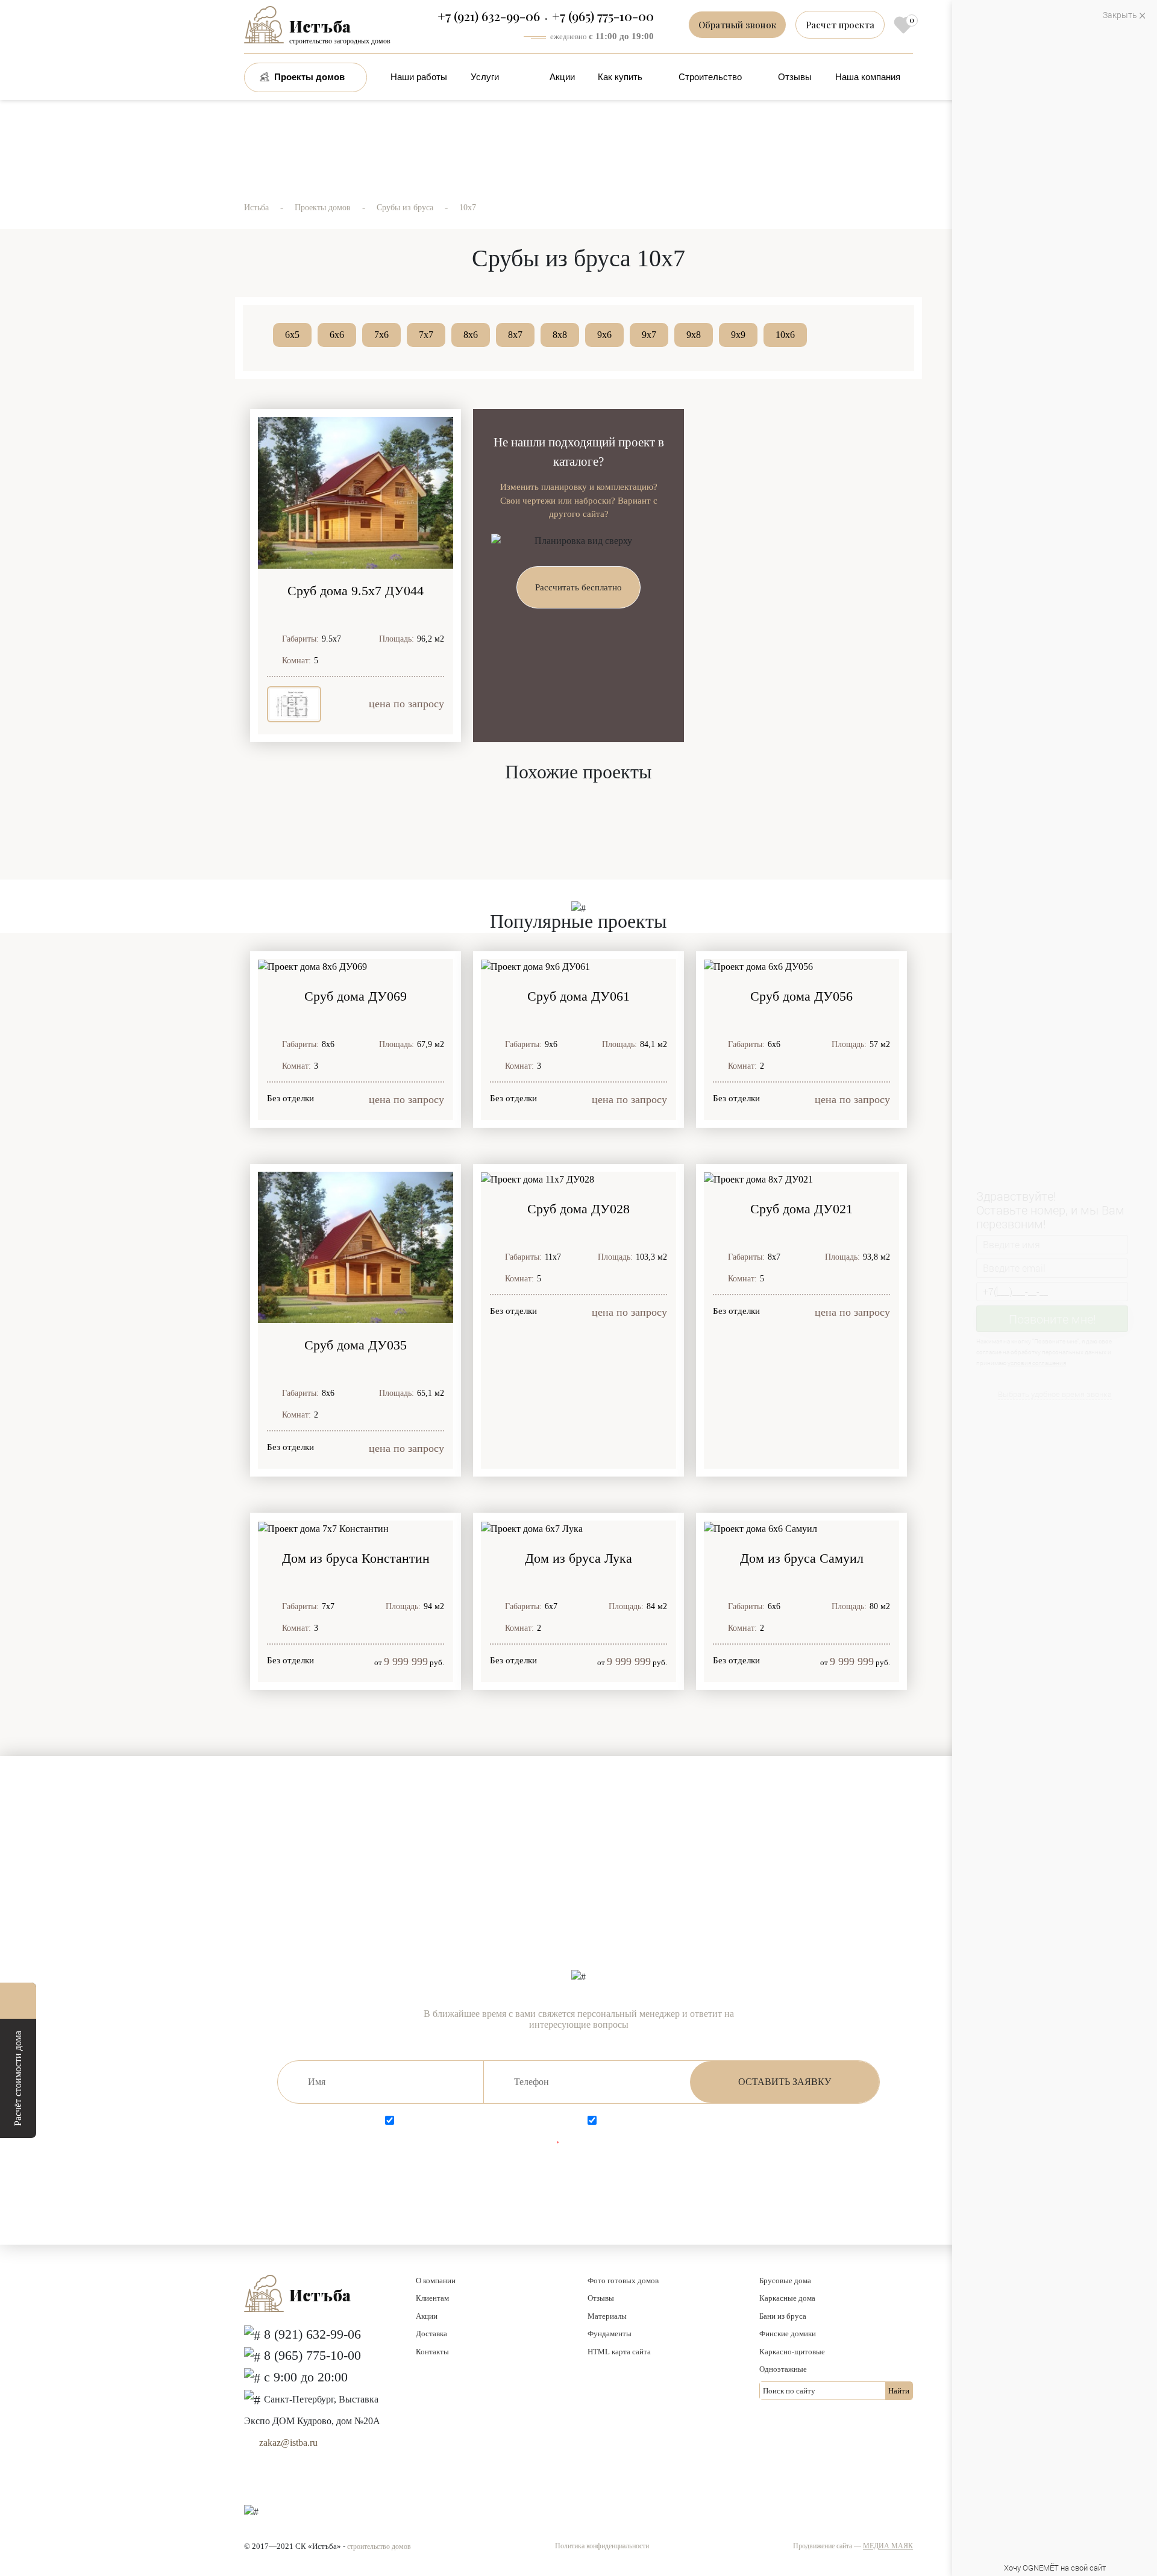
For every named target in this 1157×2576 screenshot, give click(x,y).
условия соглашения (1040, 1363)
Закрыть (1120, 15)
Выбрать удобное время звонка (1055, 1394)
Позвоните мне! (1052, 1318)
